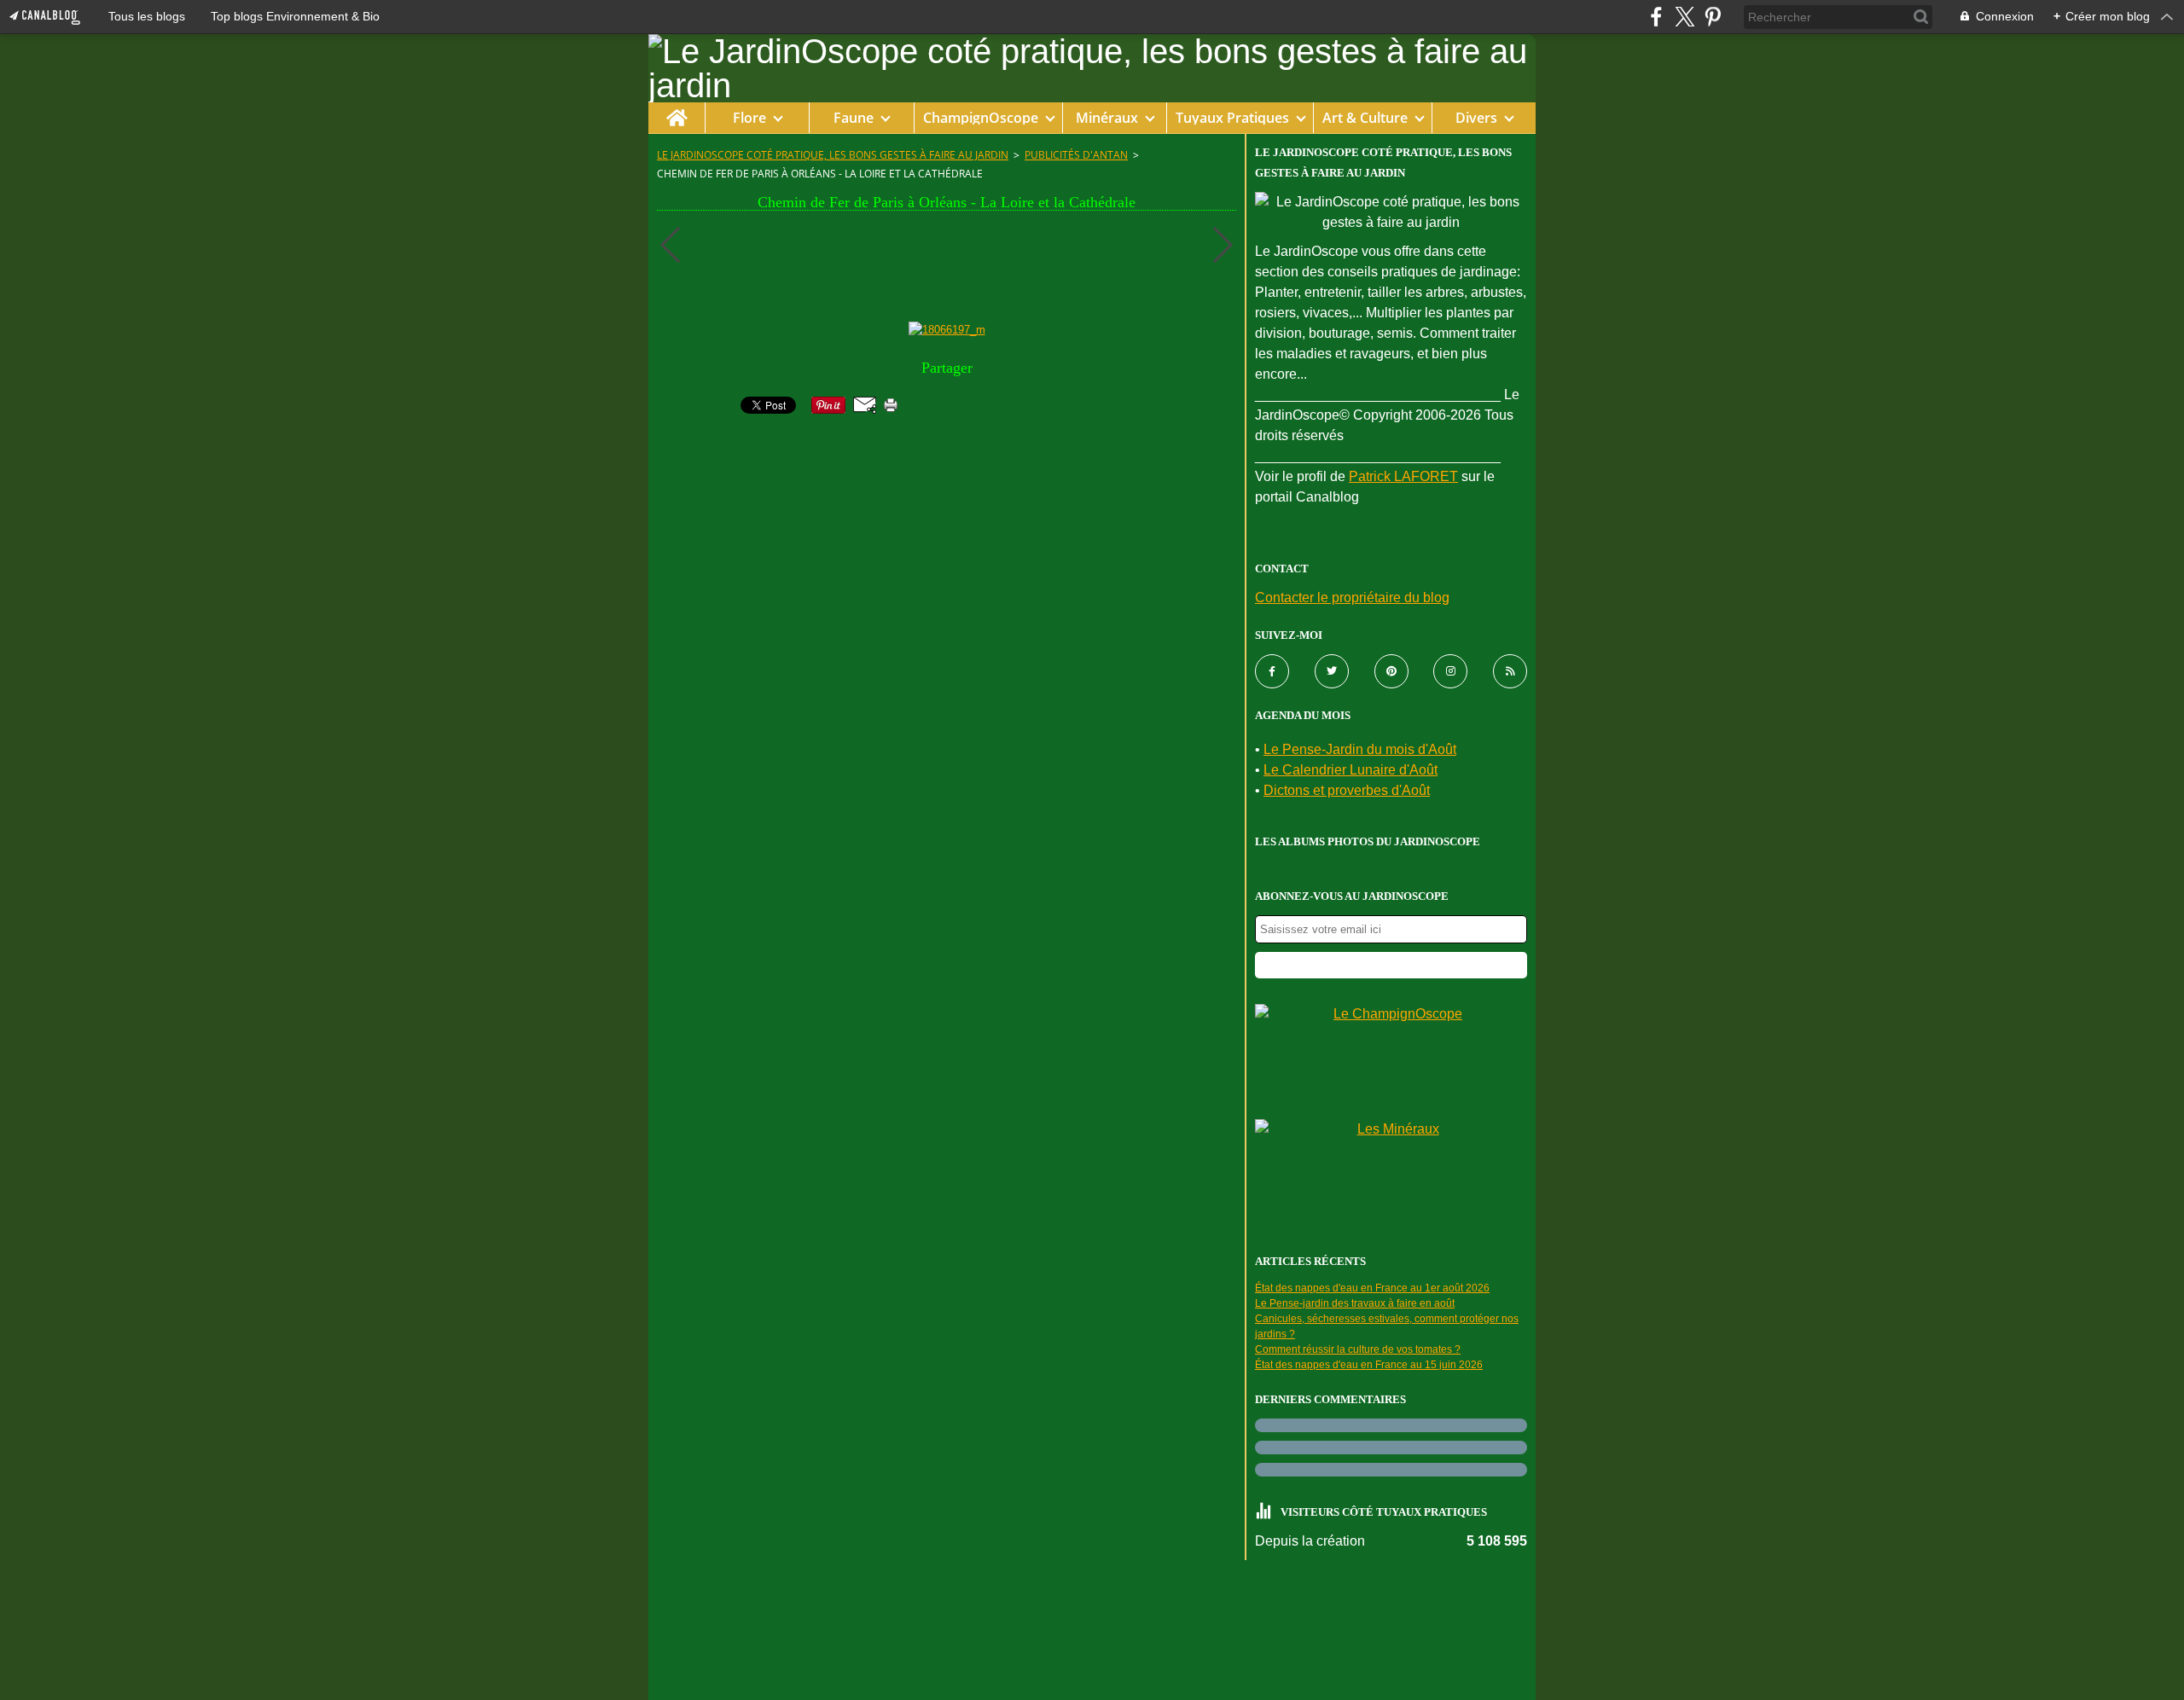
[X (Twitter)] (1684, 17)
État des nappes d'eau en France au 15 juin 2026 (1369, 1365)
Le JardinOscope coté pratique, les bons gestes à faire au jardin (833, 155)
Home (676, 110)
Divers (1476, 118)
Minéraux (1107, 118)
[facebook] (1656, 17)
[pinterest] (1713, 17)
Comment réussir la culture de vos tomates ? (1358, 1349)
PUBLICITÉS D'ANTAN (1076, 155)
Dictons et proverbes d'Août (1347, 790)
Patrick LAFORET (1403, 476)
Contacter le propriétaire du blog (1352, 598)
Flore (749, 118)
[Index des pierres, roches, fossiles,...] (1391, 1172)
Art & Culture (1365, 118)
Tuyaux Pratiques (1232, 118)
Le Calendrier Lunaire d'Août (1350, 770)
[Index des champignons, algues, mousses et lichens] (1391, 1057)
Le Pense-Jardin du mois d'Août (1360, 749)
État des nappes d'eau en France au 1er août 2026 (1372, 1288)
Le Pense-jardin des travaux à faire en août (1355, 1303)
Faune (854, 118)
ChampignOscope (981, 118)
